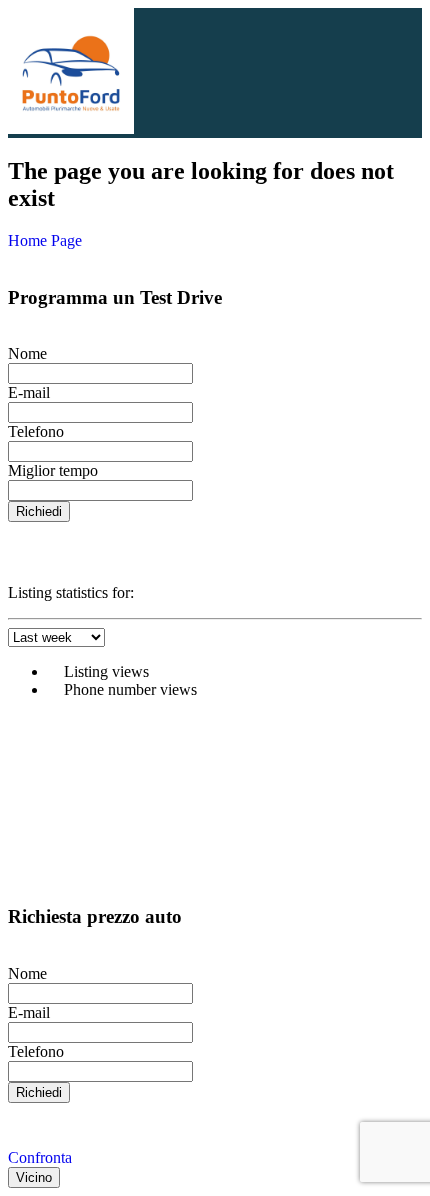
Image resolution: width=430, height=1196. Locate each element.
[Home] (71, 128)
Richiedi (39, 511)
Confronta (40, 1157)
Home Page (45, 240)
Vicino (34, 1177)
